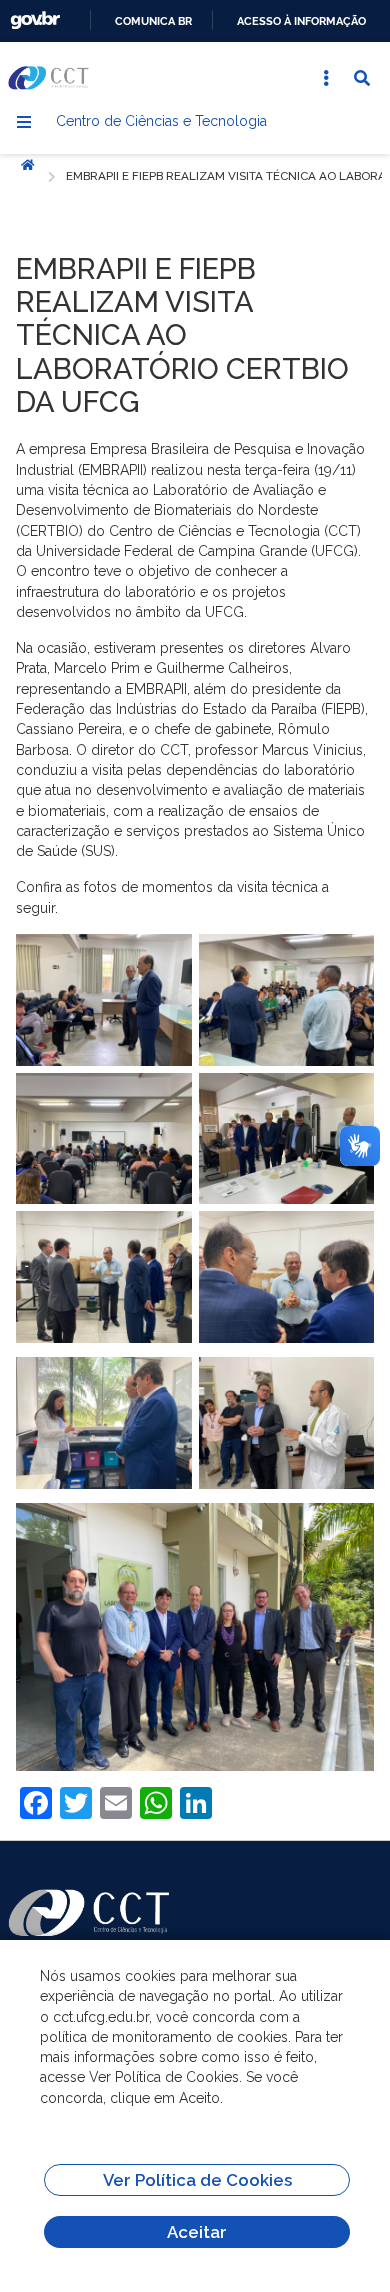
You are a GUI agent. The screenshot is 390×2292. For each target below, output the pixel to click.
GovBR (35, 20)
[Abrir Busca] (362, 78)
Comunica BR (153, 21)
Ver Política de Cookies (197, 2180)
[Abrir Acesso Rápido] (326, 78)
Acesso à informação (301, 21)
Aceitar (197, 2232)
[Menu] (24, 122)
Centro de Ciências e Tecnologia (161, 121)
